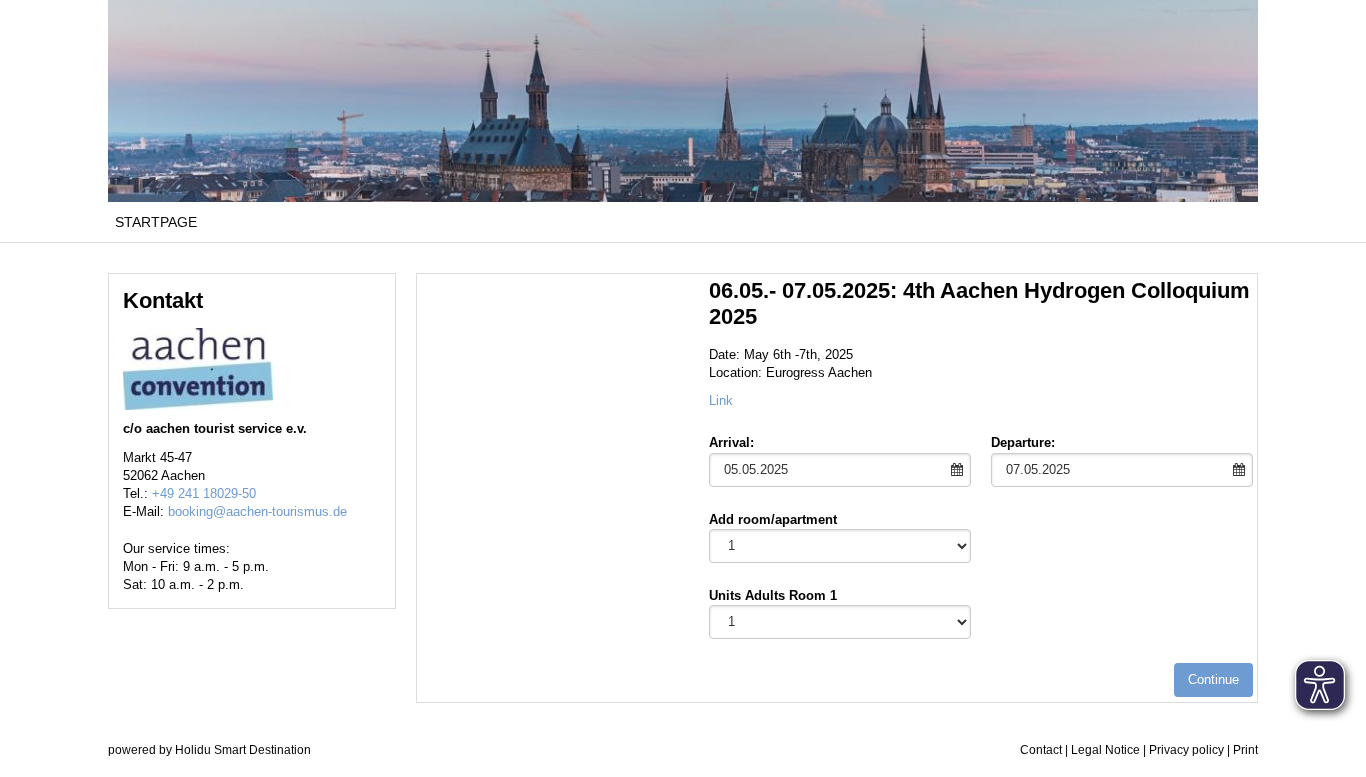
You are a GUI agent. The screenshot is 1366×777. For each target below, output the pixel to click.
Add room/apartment (773, 519)
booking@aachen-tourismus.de (257, 511)
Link (721, 400)
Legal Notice (1105, 750)
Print (1245, 750)
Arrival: (731, 442)
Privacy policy (1186, 750)
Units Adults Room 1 (773, 595)
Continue (1213, 679)
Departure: (1023, 442)
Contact (1041, 750)
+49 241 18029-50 (204, 493)
